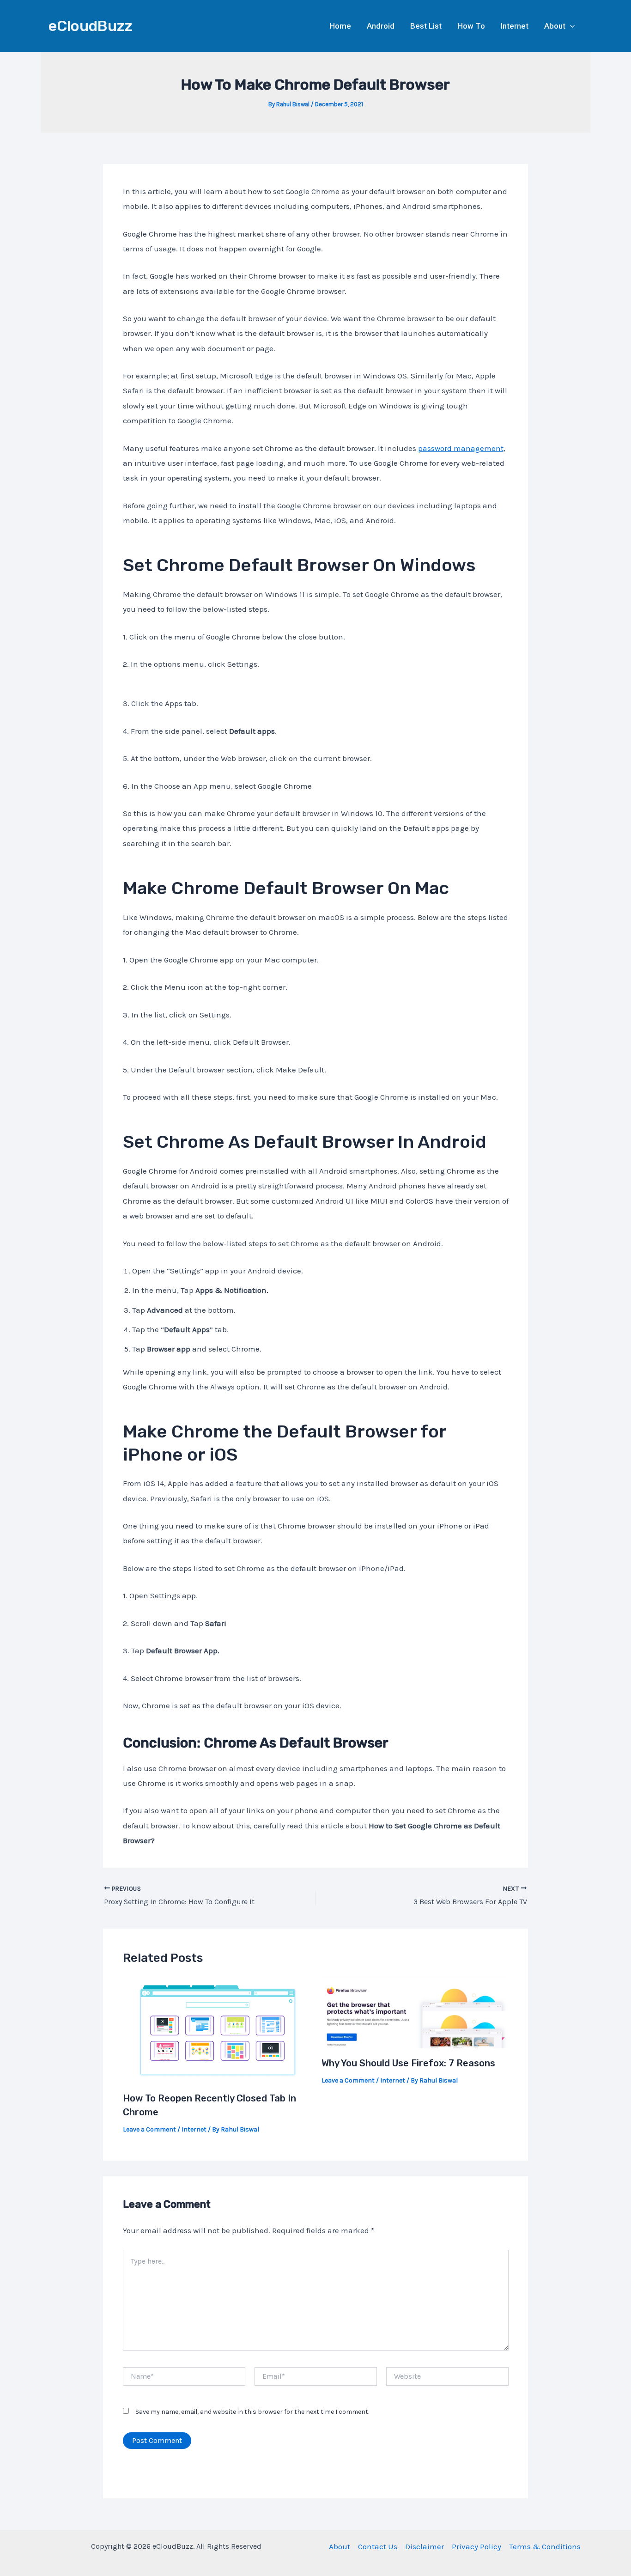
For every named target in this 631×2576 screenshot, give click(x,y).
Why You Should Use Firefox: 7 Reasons (408, 2063)
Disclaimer (425, 2546)
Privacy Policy (476, 2546)
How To (471, 26)
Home (340, 26)
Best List (426, 26)
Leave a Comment (149, 2129)
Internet (515, 26)
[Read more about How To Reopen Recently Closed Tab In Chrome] (216, 2029)
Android (381, 26)
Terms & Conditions (545, 2546)
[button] (570, 26)
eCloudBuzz (91, 26)
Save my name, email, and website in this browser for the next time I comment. (252, 2412)
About (555, 26)
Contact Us (378, 2546)
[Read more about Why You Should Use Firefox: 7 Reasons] (415, 2012)
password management (461, 448)
